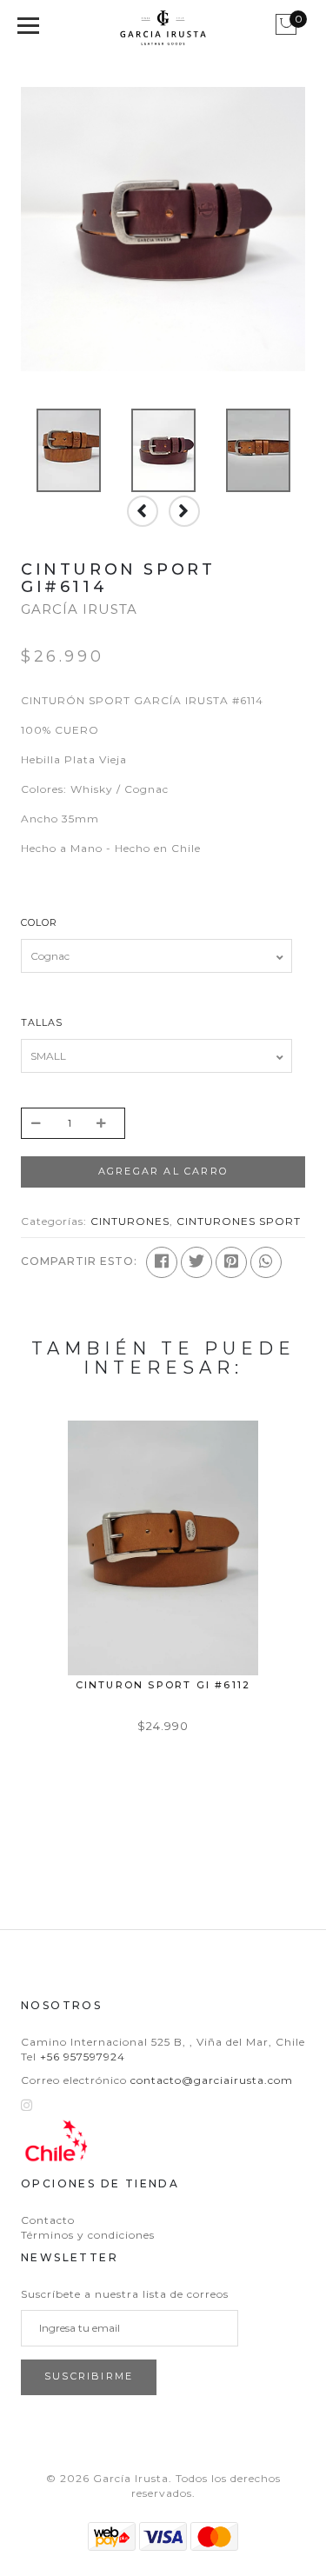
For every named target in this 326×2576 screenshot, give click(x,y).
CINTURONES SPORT (239, 1221)
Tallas (42, 1022)
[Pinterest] (231, 1262)
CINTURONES (130, 1221)
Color (39, 922)
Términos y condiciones (88, 2235)
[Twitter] (196, 1262)
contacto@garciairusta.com (212, 2080)
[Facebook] (162, 1262)
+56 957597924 (83, 2057)
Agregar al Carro (163, 1171)
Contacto (48, 2220)
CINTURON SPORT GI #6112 (163, 1685)
